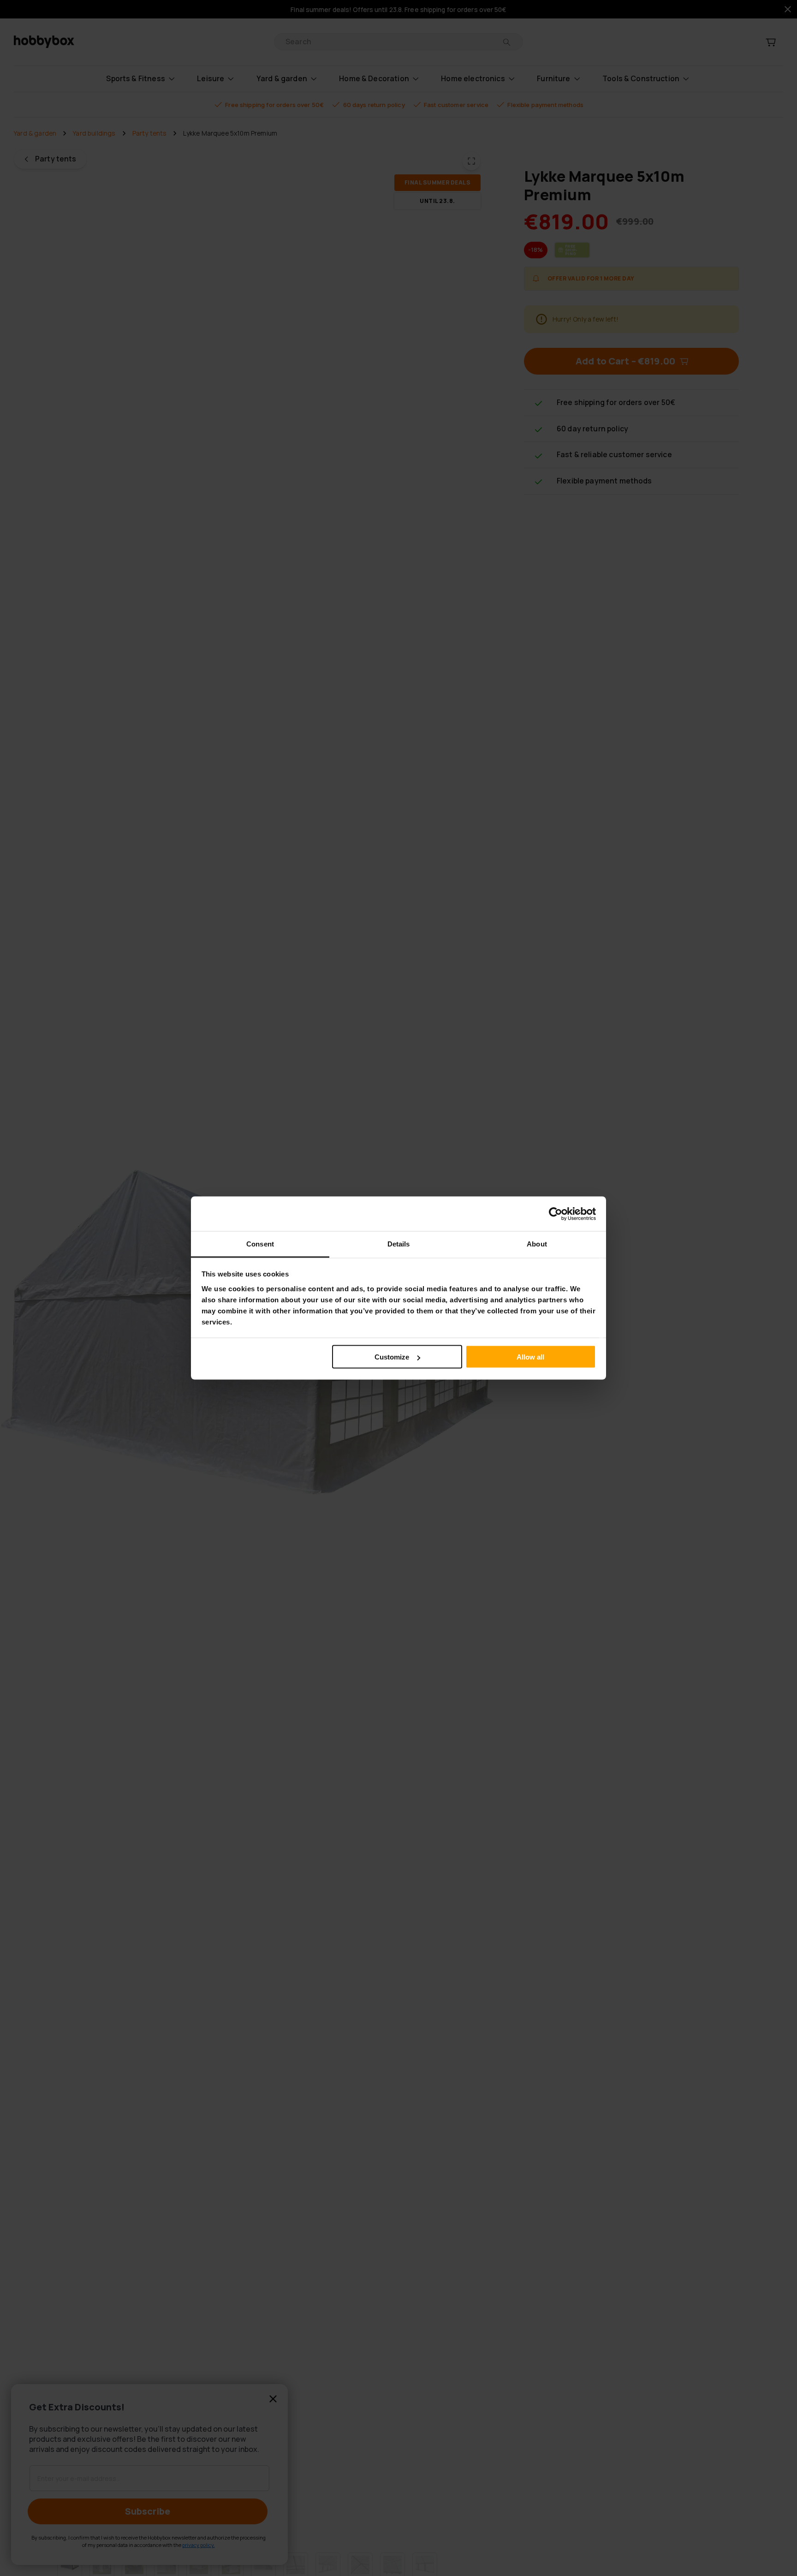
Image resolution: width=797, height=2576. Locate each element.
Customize (392, 1357)
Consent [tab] (260, 1244)
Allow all (530, 1357)
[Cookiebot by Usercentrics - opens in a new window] (556, 1214)
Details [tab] (399, 1244)
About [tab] (537, 1244)
